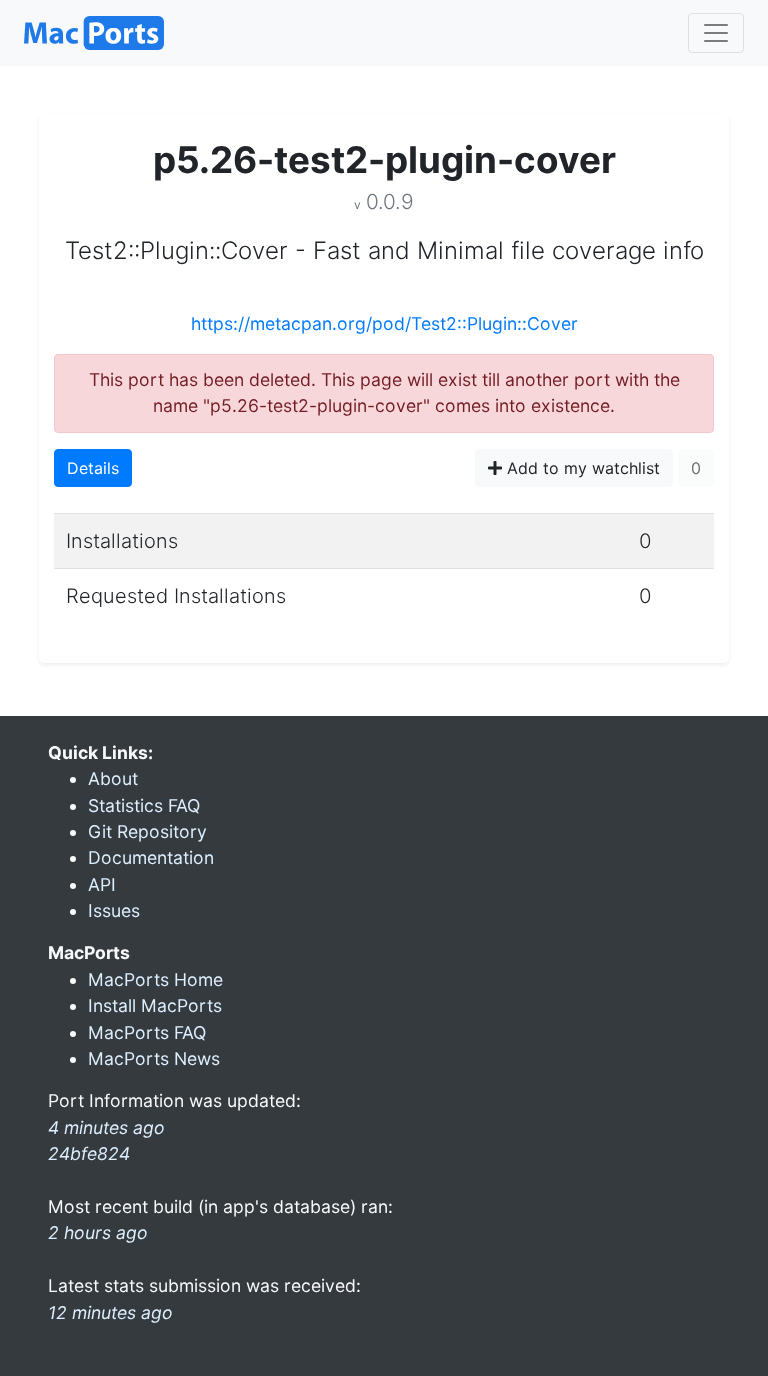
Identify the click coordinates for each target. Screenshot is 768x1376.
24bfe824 (89, 1153)
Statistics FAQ (144, 805)
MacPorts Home (155, 979)
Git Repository (147, 831)
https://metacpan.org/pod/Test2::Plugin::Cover (384, 323)
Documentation (151, 857)
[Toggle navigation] (716, 33)
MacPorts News (154, 1058)
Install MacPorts (155, 1005)
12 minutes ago (110, 1312)
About (113, 778)
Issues (114, 910)
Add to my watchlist (581, 468)
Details (93, 468)
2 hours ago (98, 1232)
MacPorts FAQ (147, 1032)
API (102, 884)
